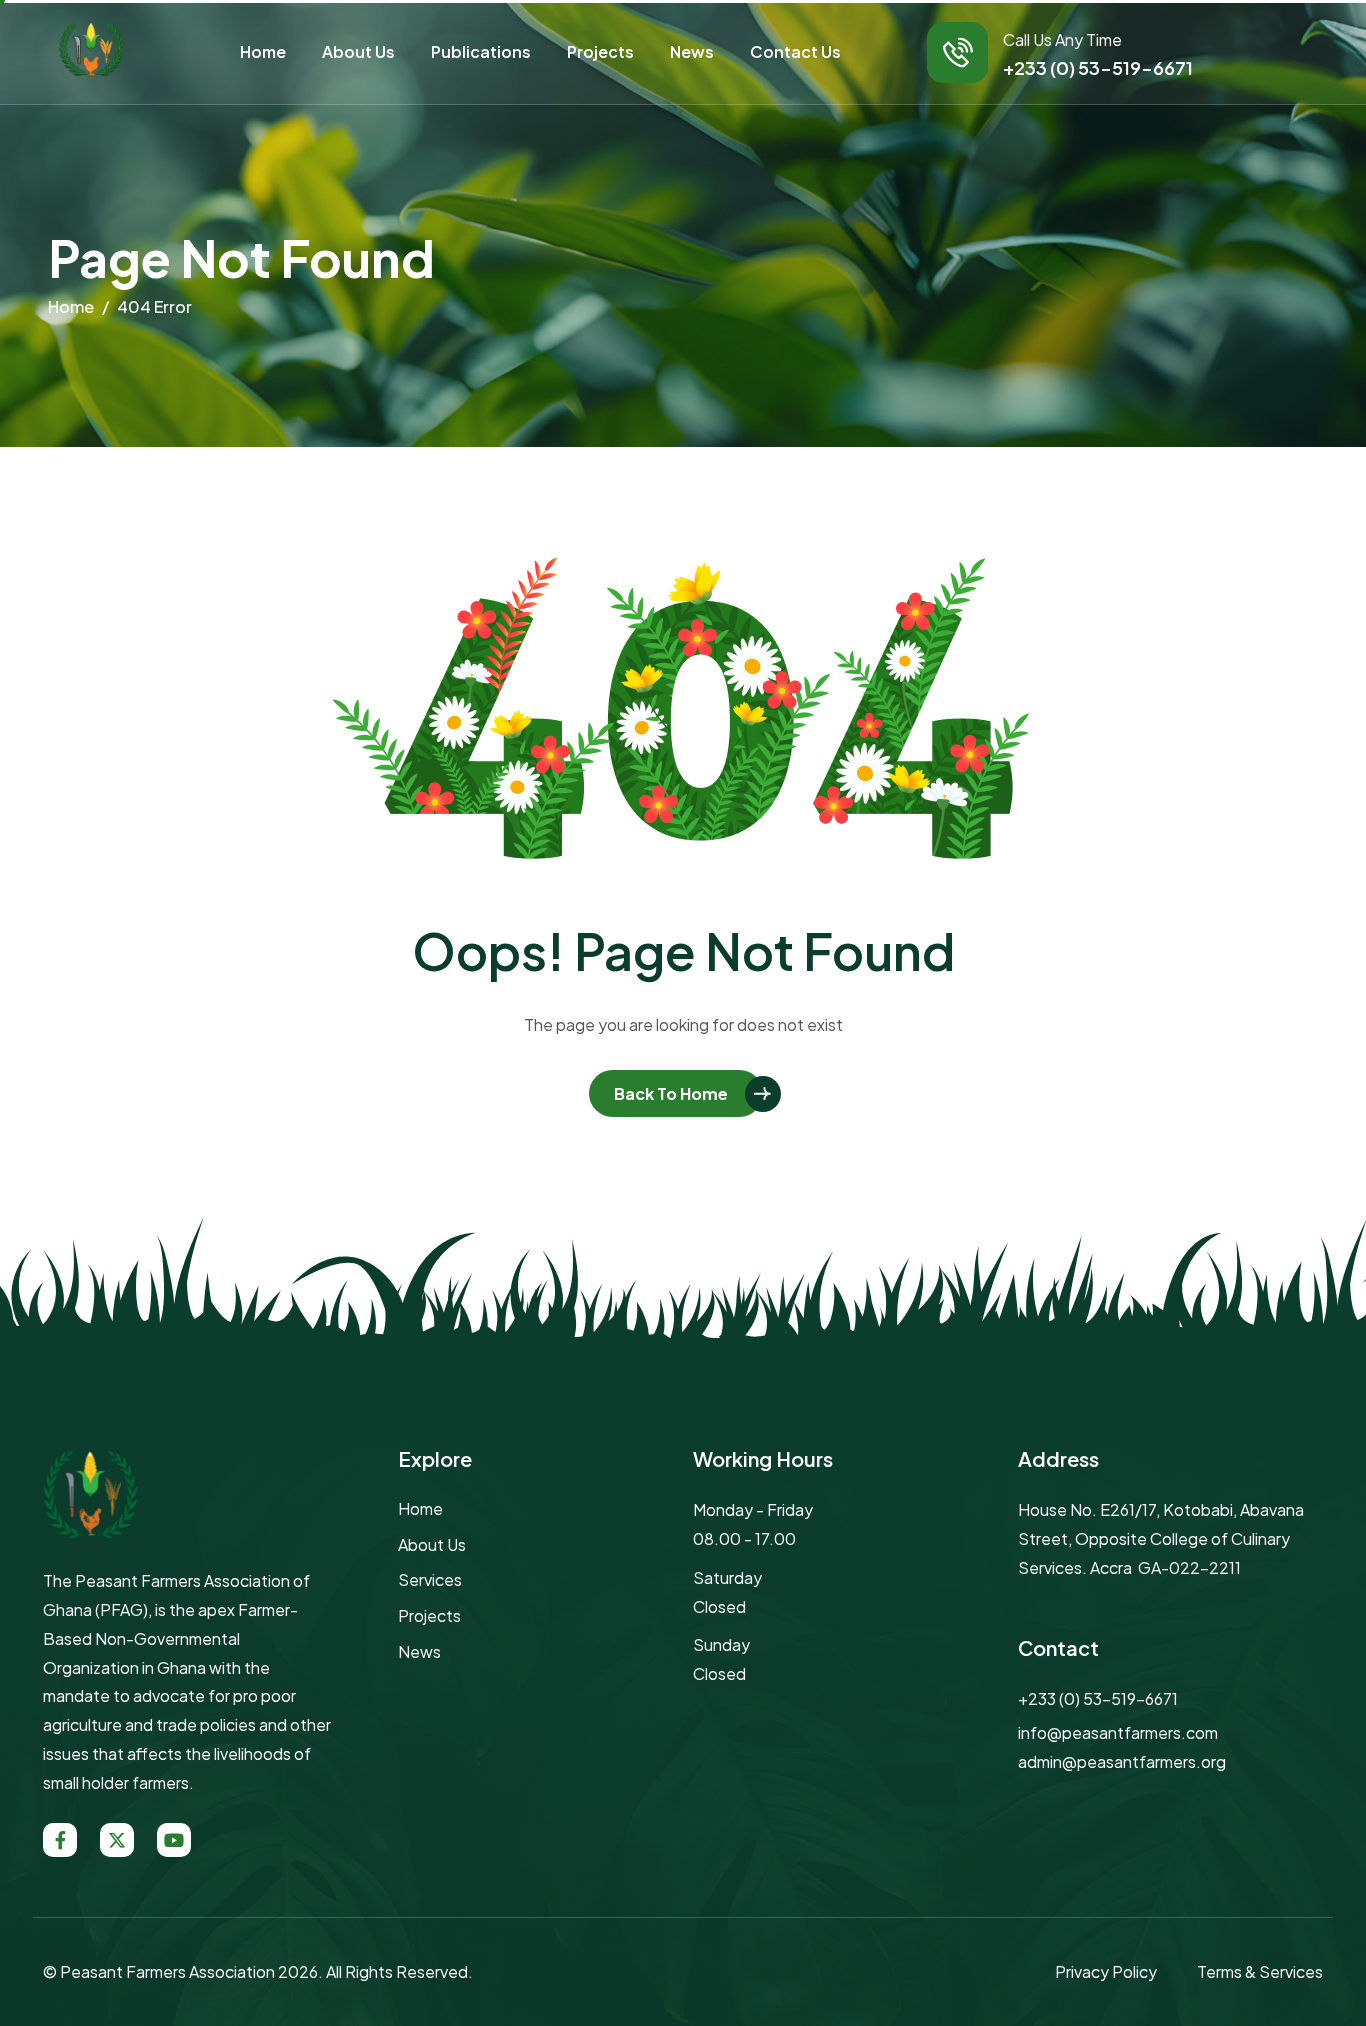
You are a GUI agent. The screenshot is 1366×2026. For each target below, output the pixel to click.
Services (430, 1579)
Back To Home (671, 1093)
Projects (600, 51)
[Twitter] (117, 1840)
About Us (358, 51)
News (692, 51)
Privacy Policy (1106, 1971)
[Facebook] (60, 1840)
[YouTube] (174, 1840)
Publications (481, 51)
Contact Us (795, 51)
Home (263, 51)
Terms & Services (1260, 1971)
